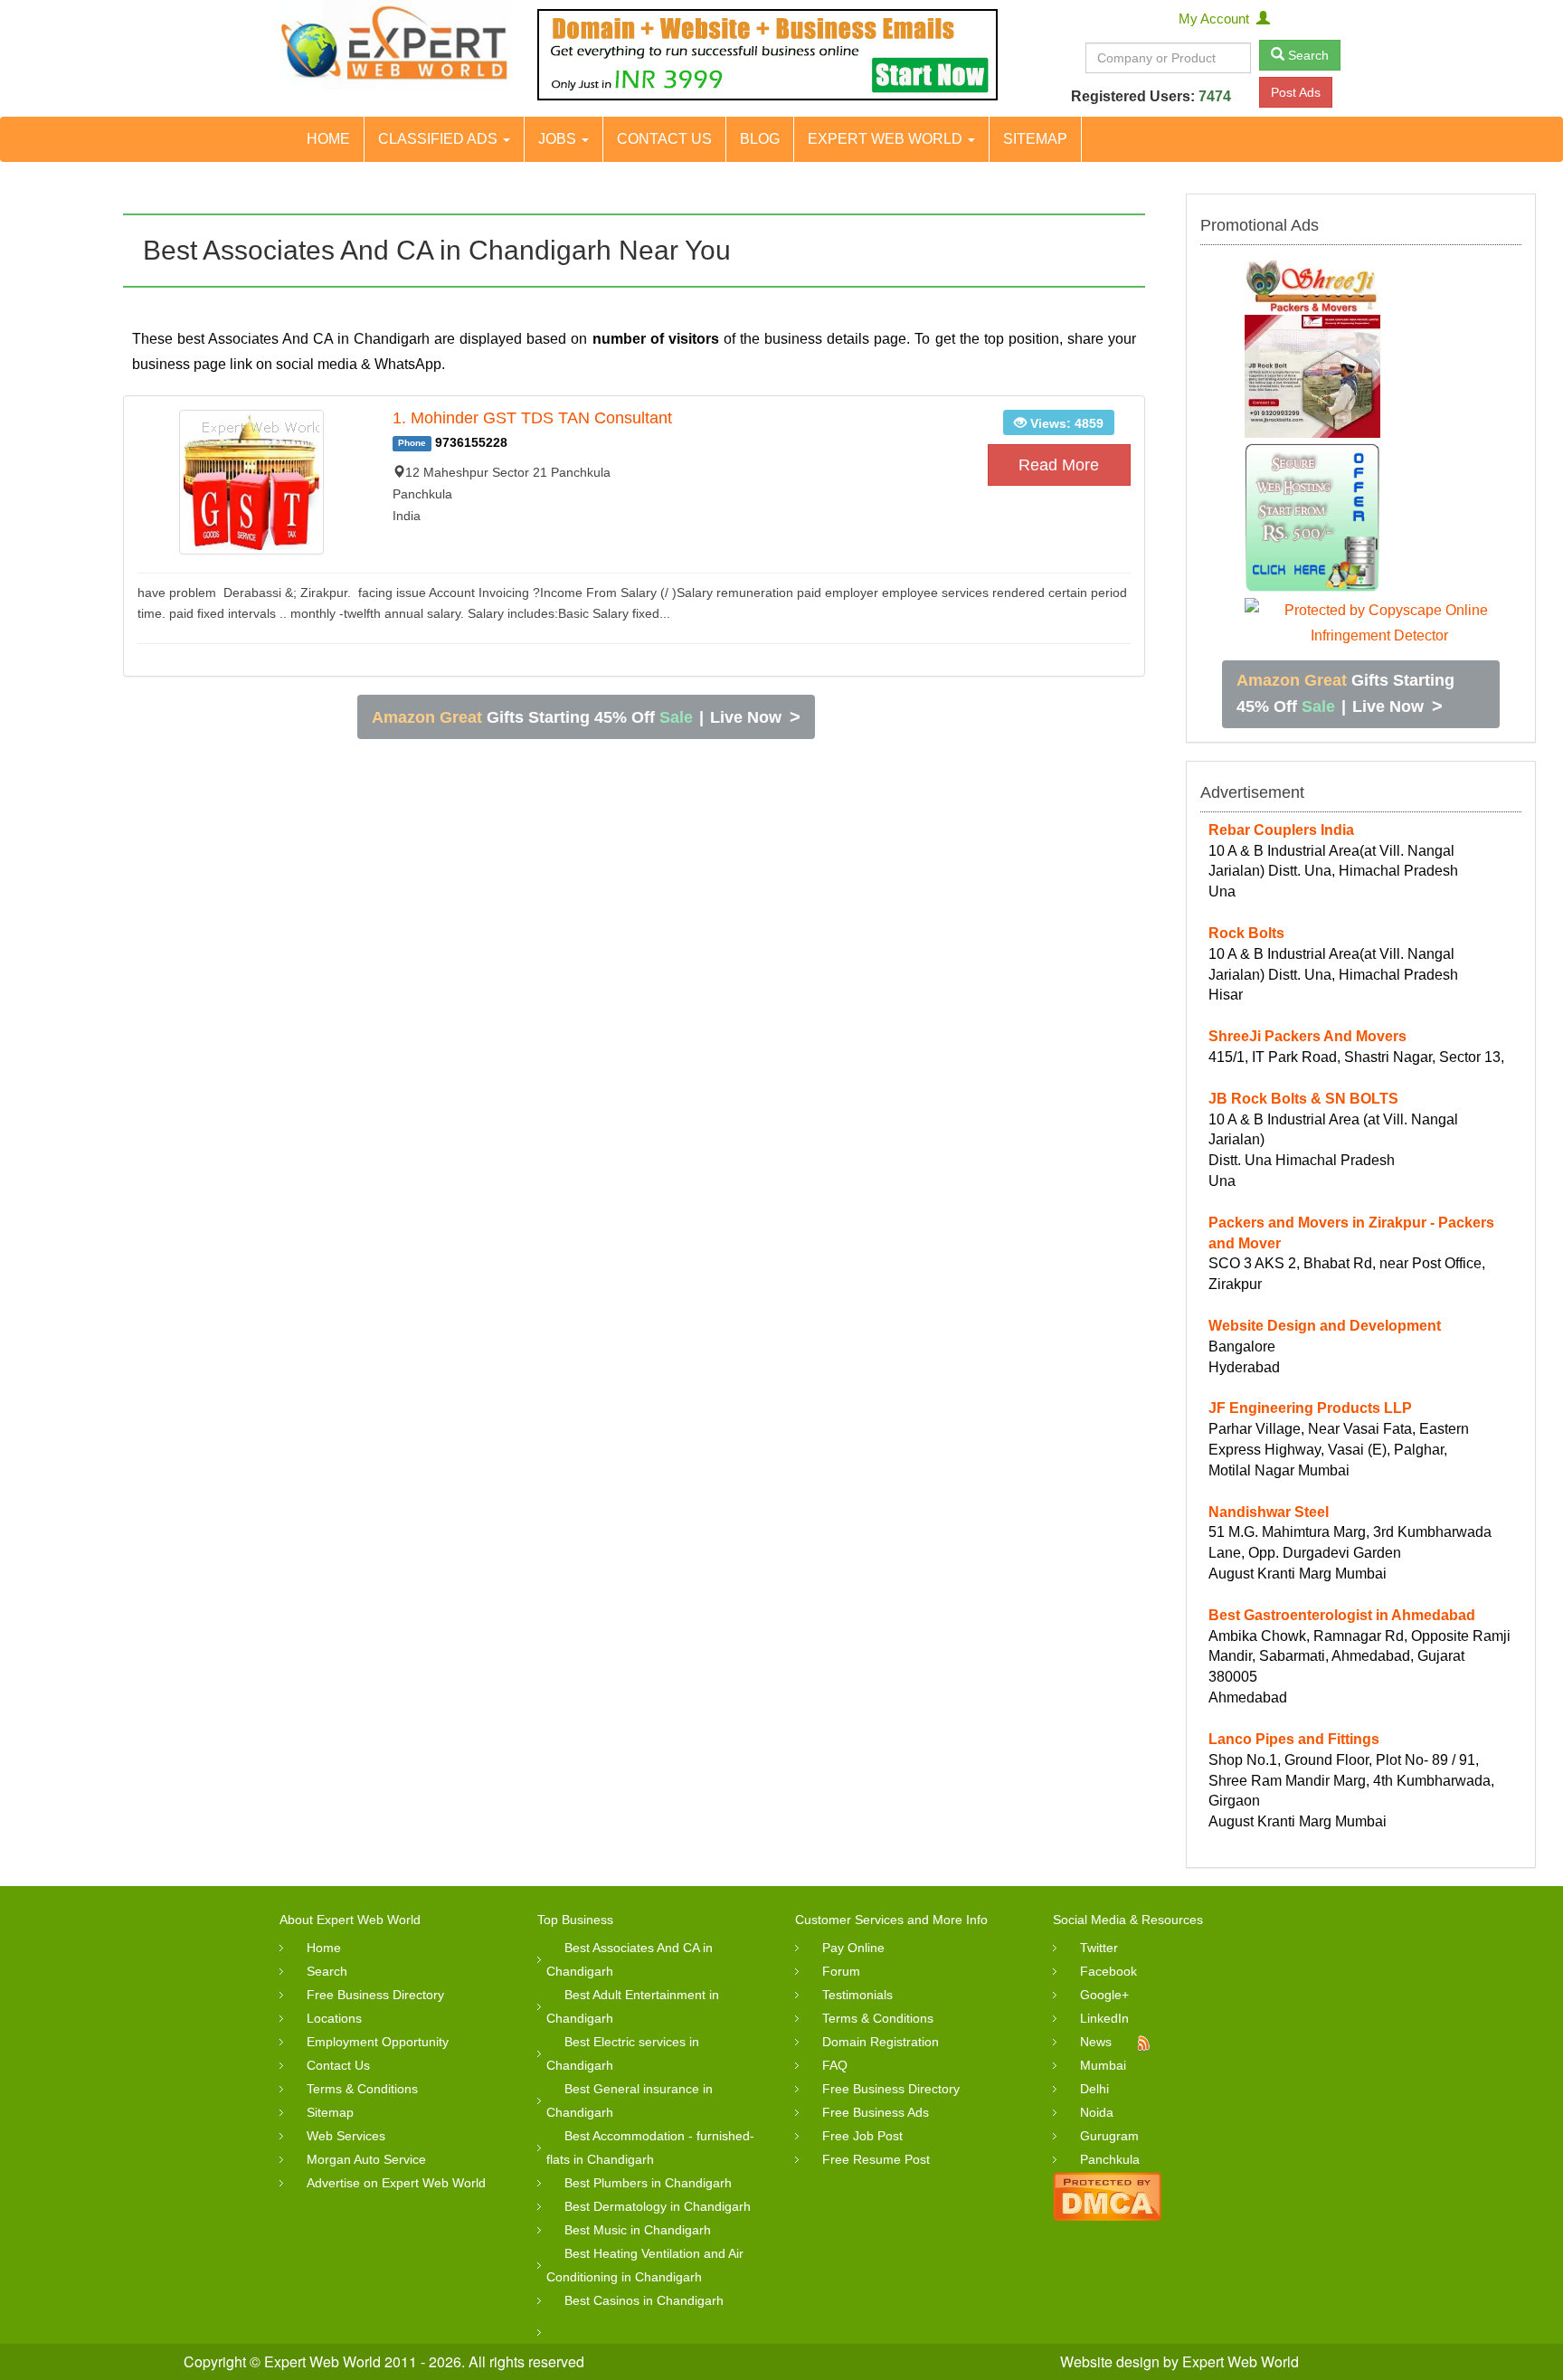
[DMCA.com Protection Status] (1107, 2195)
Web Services (346, 2136)
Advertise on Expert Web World (396, 2183)
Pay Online (853, 1948)
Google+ (1104, 1995)
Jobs (559, 139)
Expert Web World (887, 139)
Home (328, 139)
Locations (334, 2018)
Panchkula (1110, 2159)
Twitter (1099, 1948)
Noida (1097, 2112)
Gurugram (1109, 2136)
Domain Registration (881, 2042)
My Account (1217, 19)
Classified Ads (440, 139)
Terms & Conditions (362, 2089)
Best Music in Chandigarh (638, 2230)
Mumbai (1103, 2065)
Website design (1110, 2361)
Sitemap (1035, 139)
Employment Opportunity (378, 2042)
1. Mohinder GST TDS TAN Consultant (532, 418)
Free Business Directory (375, 1995)
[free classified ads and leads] (395, 45)
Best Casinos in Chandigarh (644, 2300)
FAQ (835, 2065)
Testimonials (857, 1995)
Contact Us (664, 139)
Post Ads (1296, 92)
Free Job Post (862, 2136)
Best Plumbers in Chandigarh (648, 2183)
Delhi (1094, 2089)
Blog (760, 139)
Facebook (1108, 1971)
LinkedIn (1104, 2018)
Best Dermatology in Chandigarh (658, 2206)
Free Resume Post (876, 2159)
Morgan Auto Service (366, 2159)
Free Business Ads (876, 2112)
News (1096, 2042)
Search (1307, 55)
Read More (1059, 465)
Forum (841, 1971)
